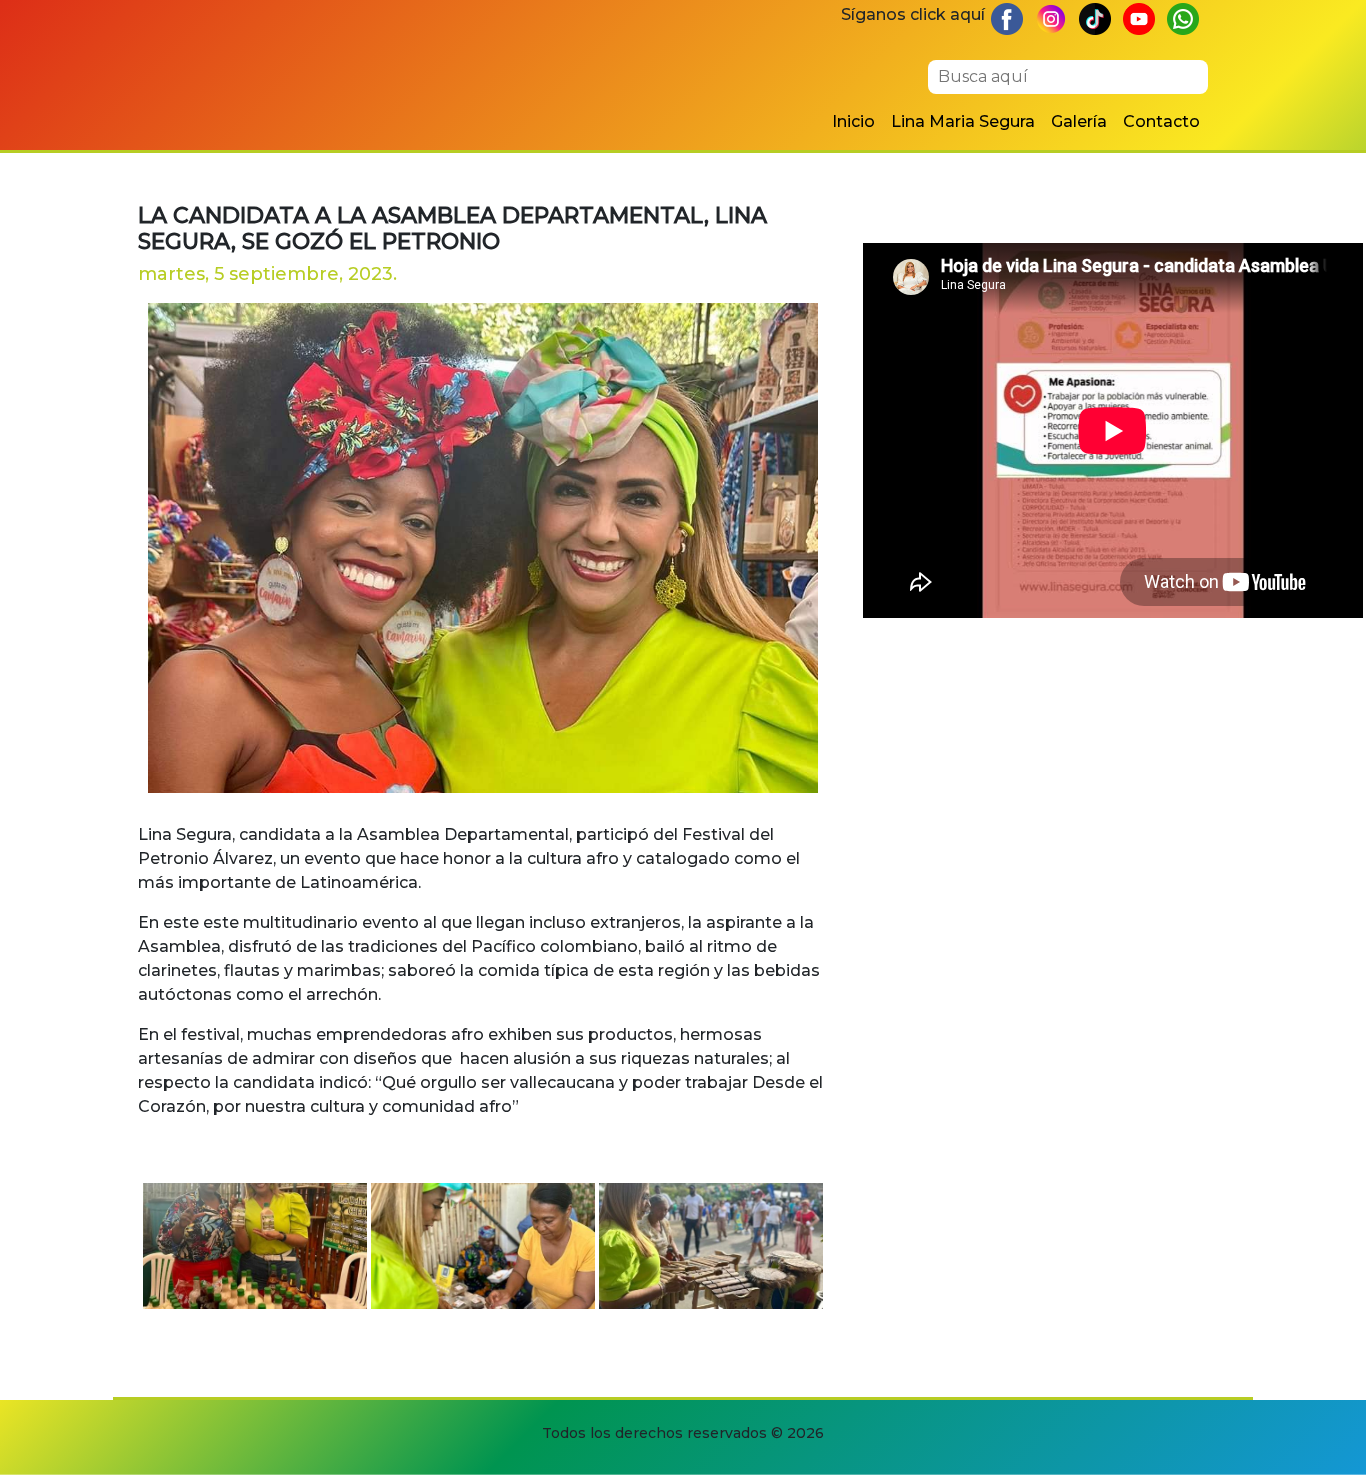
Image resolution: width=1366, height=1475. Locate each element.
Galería (1079, 121)
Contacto (1161, 121)
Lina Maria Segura (963, 121)
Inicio (853, 121)
